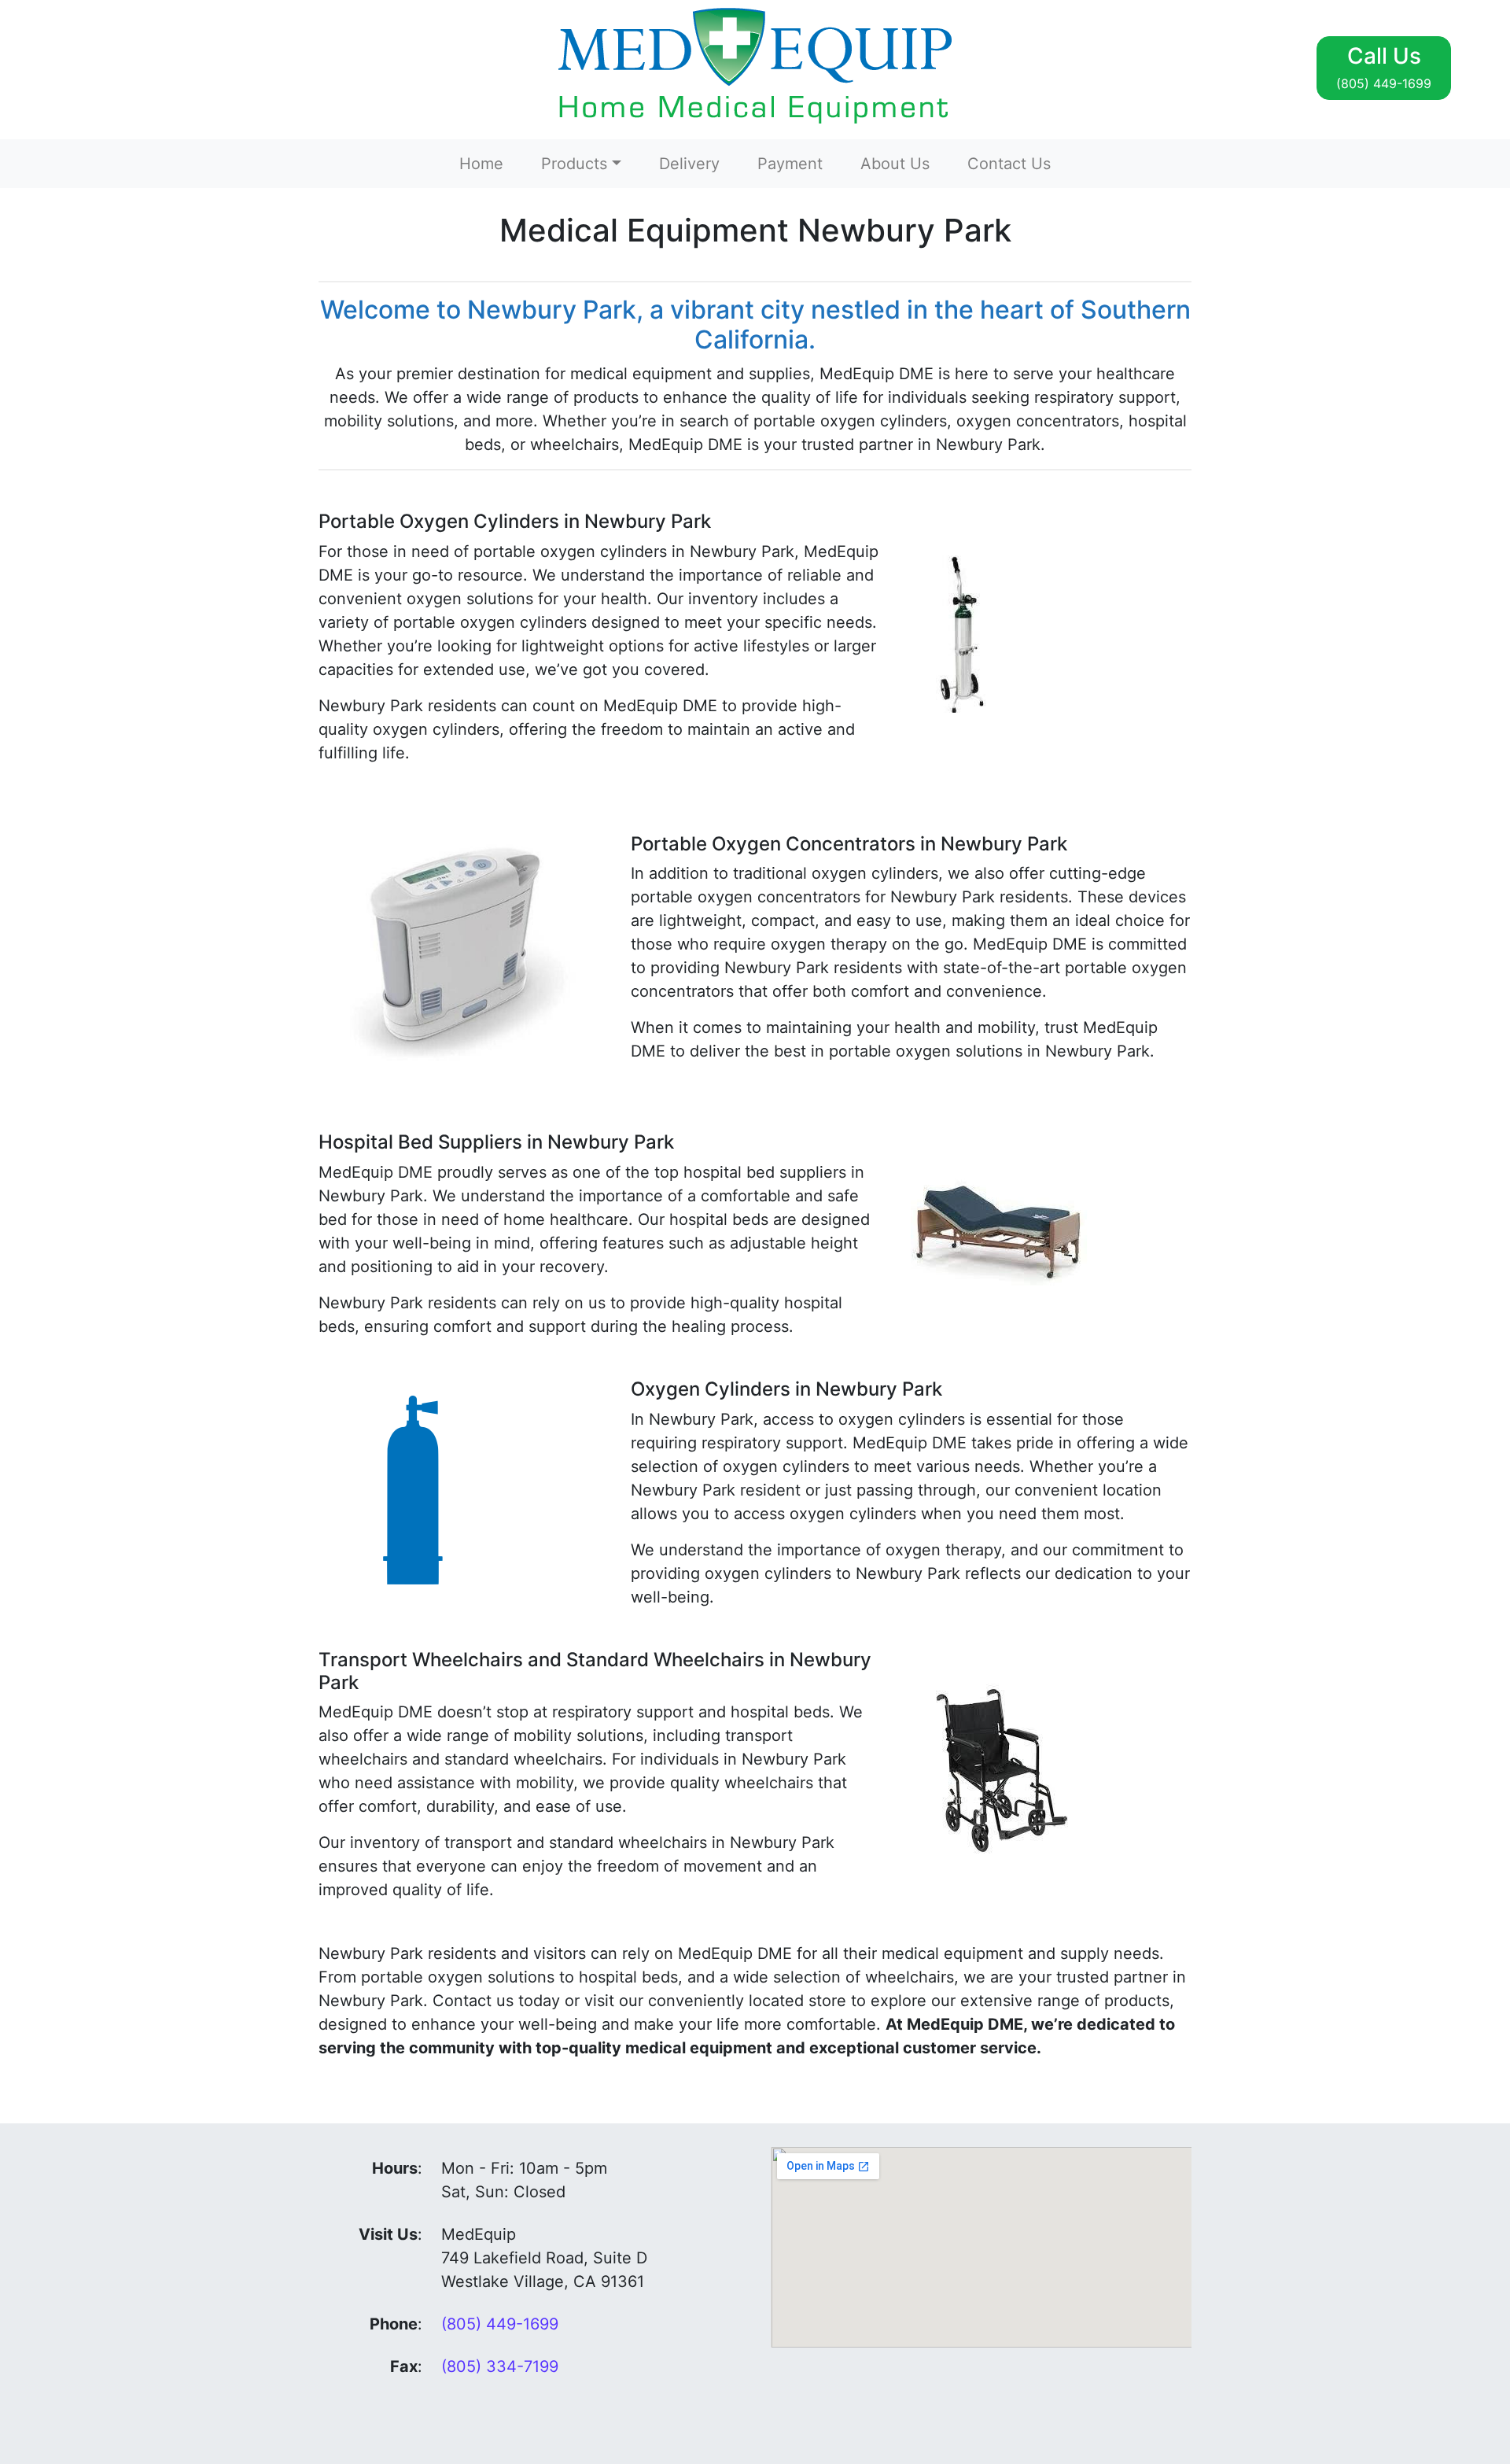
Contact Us (1009, 164)
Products (574, 164)
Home (481, 164)
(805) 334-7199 (500, 2366)
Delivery (689, 164)
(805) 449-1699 (500, 2324)
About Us (895, 164)
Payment (790, 164)
